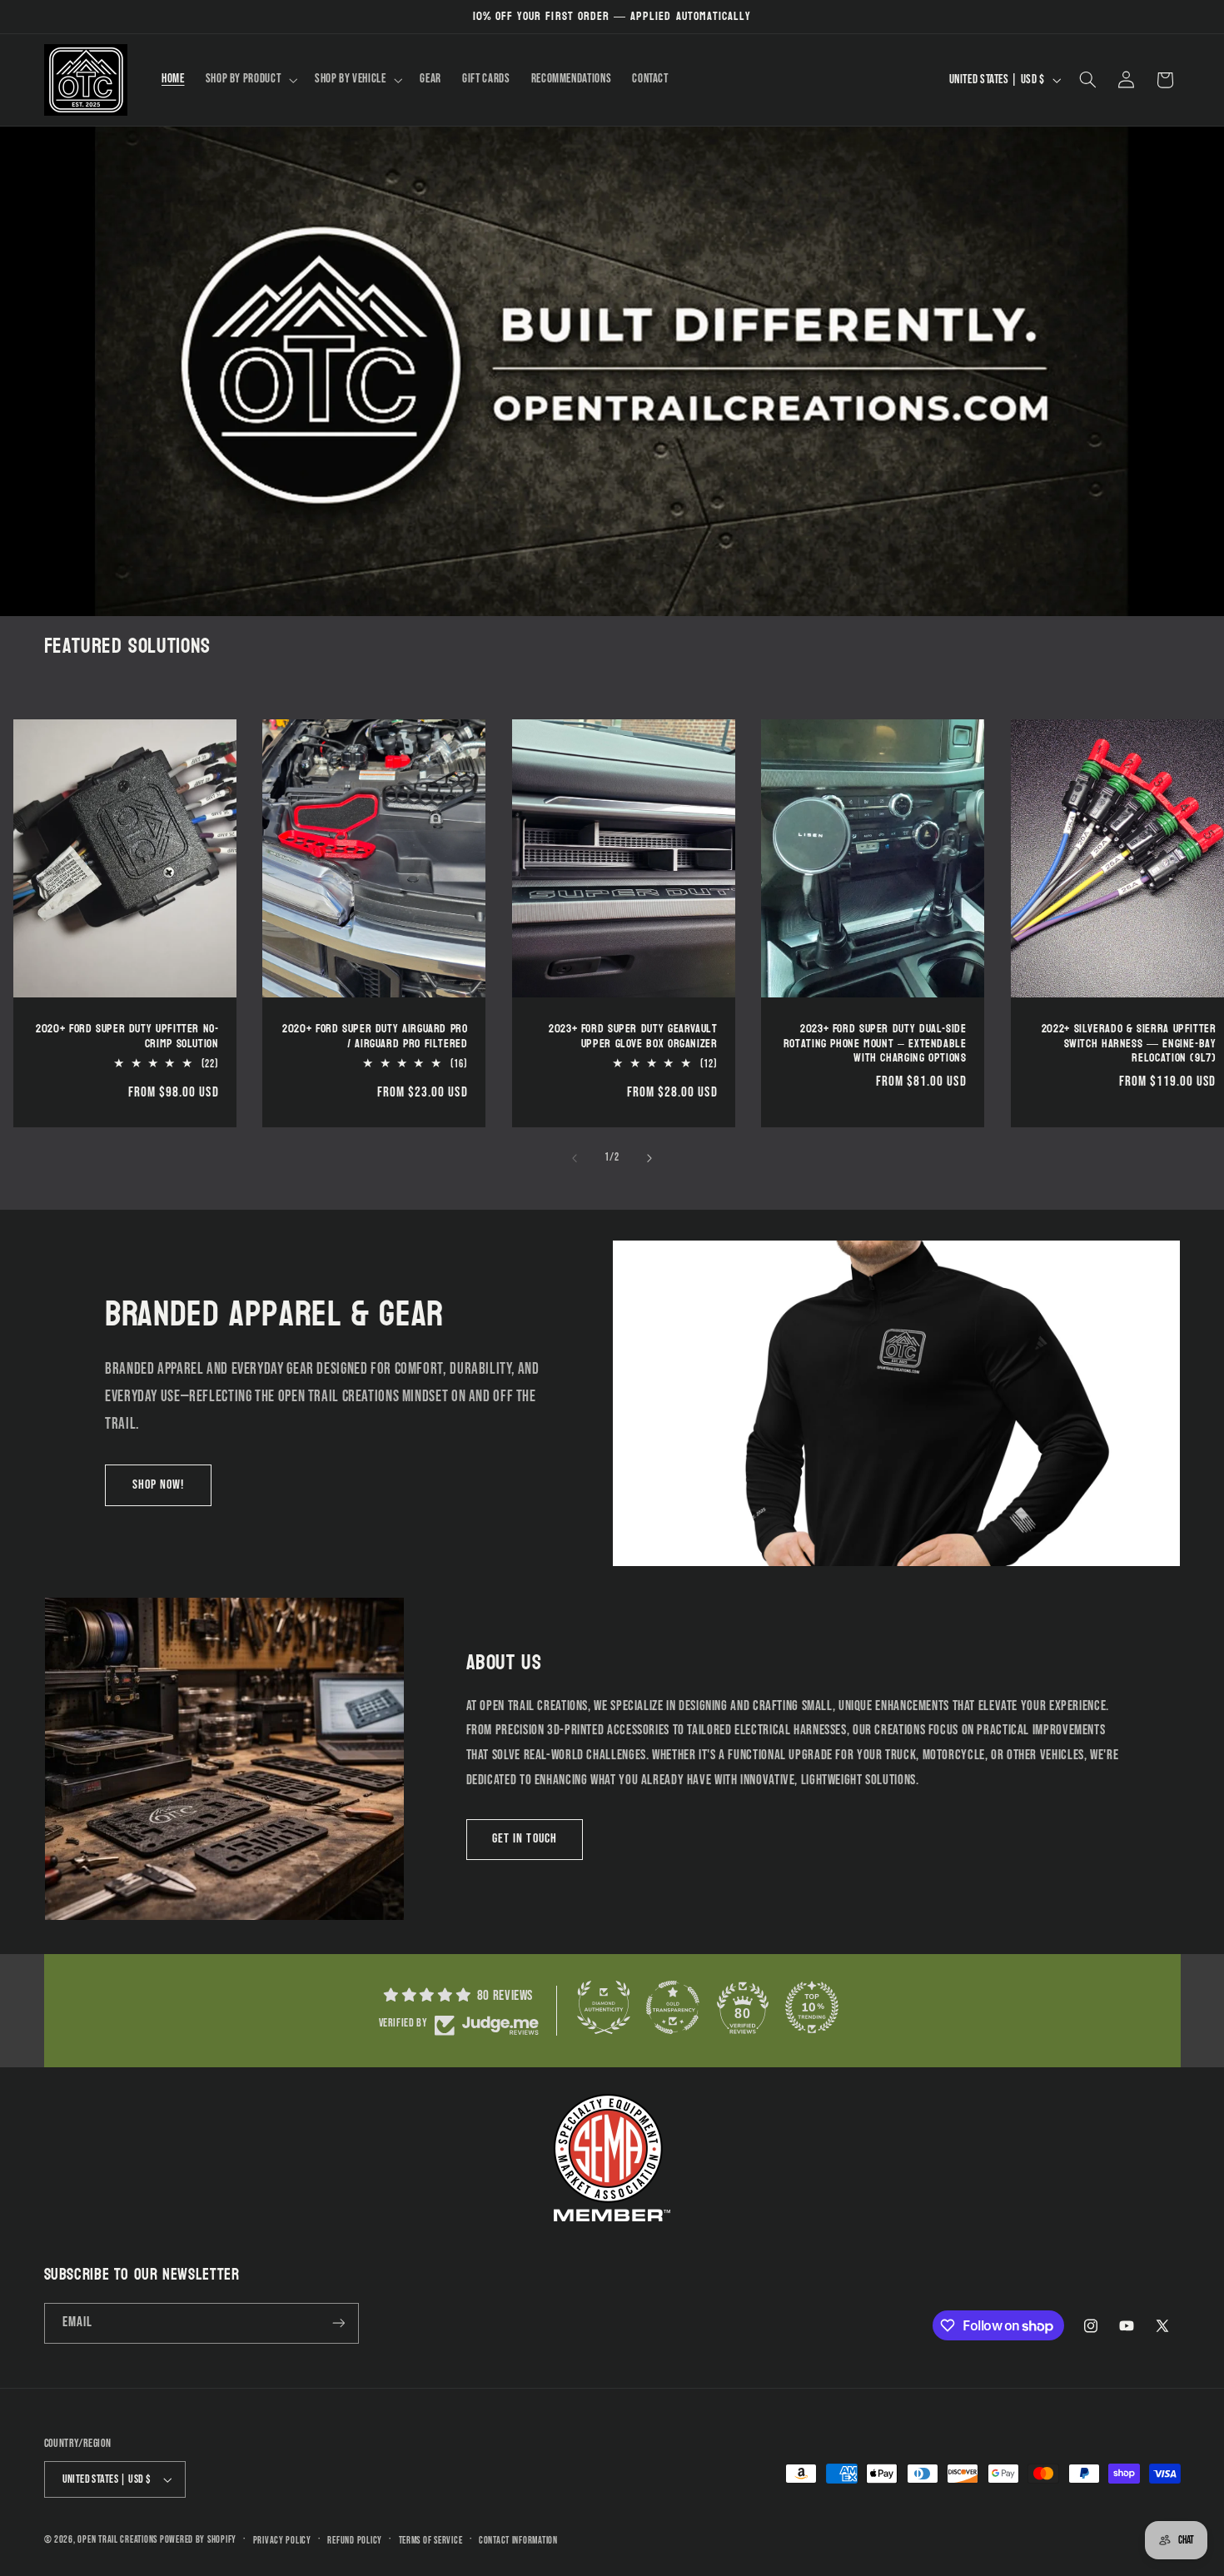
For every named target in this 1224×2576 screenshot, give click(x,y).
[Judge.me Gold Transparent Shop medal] (673, 2007)
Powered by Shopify (198, 2540)
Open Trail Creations (117, 2540)
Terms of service (431, 2541)
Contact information (518, 2541)
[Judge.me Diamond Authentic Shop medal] (604, 2007)
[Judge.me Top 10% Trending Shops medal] (812, 2007)
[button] (249, 80)
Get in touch (525, 1839)
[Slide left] (575, 1158)
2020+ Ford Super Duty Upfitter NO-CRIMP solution (127, 1037)
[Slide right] (649, 1158)
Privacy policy (282, 2541)
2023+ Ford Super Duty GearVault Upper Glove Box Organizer (633, 1037)
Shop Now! (158, 1485)
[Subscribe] (338, 2323)
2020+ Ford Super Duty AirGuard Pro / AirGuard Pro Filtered (375, 1037)
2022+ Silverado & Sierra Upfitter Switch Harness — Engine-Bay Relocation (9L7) (1129, 1044)
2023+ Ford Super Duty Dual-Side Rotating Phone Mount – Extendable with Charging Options (875, 1044)
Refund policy (355, 2541)
